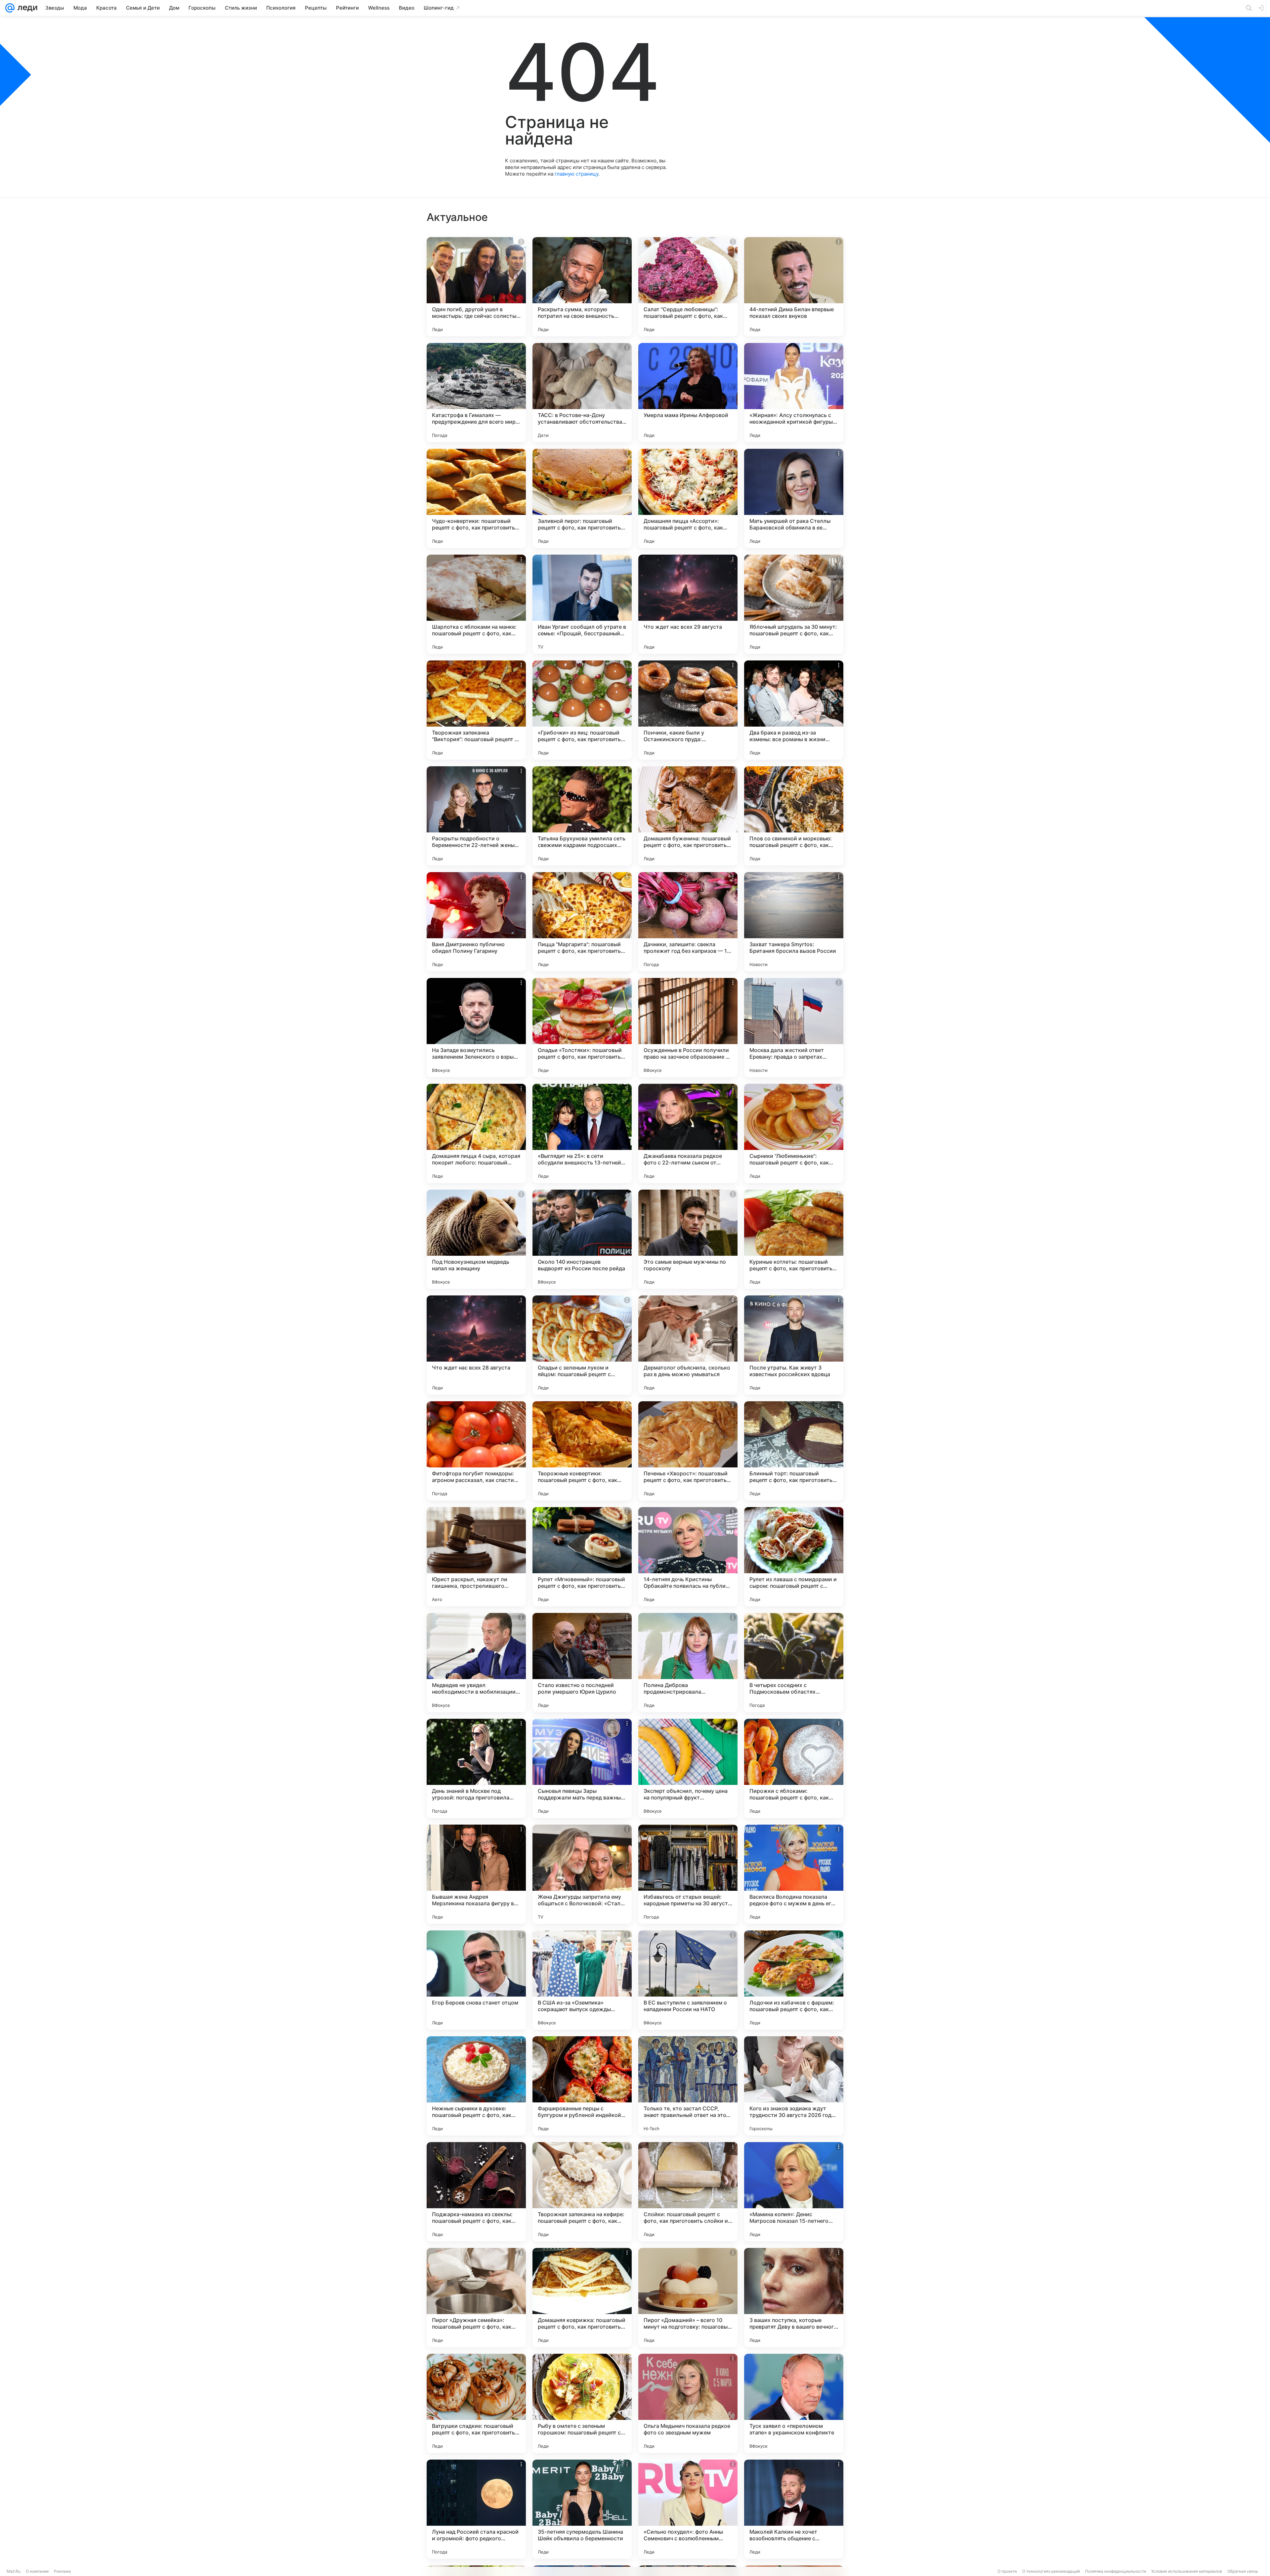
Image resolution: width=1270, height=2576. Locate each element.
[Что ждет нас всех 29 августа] (688, 604)
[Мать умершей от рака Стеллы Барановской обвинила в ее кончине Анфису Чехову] (794, 498)
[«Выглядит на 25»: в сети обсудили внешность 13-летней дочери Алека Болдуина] (582, 1133)
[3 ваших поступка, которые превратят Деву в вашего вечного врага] (794, 2298)
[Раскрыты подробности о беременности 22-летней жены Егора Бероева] (476, 816)
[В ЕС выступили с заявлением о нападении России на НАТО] (688, 1980)
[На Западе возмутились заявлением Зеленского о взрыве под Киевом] (476, 1028)
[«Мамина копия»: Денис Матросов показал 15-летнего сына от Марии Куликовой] (794, 2192)
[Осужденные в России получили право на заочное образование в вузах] (688, 1028)
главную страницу (576, 174)
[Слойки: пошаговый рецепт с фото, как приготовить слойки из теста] (688, 2192)
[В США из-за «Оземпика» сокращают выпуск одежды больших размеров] (582, 1980)
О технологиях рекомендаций (1051, 2571)
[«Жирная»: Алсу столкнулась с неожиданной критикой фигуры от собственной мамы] (794, 393)
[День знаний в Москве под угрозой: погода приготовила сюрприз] (476, 1768)
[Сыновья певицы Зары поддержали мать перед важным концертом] (582, 1768)
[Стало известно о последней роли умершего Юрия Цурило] (582, 1663)
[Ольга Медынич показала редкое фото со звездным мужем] (688, 2403)
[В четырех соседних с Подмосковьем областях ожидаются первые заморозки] (794, 1663)
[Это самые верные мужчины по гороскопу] (688, 1239)
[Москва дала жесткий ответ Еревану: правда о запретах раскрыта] (794, 1028)
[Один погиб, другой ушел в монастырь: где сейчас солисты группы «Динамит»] (476, 287)
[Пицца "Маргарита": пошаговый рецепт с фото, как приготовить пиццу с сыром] (582, 922)
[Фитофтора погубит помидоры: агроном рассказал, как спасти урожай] (476, 1451)
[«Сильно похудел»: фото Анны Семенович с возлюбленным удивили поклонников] (688, 2509)
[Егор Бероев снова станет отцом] (476, 1980)
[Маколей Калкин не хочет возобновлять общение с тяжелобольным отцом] (794, 2509)
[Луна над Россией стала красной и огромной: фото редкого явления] (476, 2509)
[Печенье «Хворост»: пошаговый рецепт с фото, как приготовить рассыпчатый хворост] (688, 1451)
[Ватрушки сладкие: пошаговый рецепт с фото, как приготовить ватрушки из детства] (476, 2403)
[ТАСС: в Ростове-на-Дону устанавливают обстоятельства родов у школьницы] (582, 393)
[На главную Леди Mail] (26, 8)
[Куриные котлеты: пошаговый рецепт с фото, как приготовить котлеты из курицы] (794, 1239)
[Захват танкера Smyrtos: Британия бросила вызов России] (794, 922)
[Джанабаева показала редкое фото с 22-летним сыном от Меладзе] (688, 1133)
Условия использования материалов (1187, 2571)
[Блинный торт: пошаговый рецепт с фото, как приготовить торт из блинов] (794, 1451)
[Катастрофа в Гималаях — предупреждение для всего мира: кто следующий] (476, 393)
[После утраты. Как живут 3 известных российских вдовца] (794, 1345)
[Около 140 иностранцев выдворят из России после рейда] (582, 1239)
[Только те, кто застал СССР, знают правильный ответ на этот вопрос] (688, 2086)
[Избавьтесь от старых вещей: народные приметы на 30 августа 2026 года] (688, 1874)
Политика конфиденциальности (1116, 2571)
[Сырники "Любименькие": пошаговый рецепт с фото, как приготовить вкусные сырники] (794, 1133)
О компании (37, 2571)
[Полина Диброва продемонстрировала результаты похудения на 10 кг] (688, 1663)
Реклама (62, 2571)
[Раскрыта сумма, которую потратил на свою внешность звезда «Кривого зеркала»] (582, 287)
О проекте (1007, 2571)
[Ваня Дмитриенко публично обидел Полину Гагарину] (476, 922)
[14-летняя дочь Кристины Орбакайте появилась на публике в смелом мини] (688, 1557)
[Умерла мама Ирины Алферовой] (688, 393)
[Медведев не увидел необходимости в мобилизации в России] (476, 1663)
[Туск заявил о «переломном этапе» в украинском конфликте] (794, 2403)
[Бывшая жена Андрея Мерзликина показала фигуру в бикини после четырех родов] (476, 1874)
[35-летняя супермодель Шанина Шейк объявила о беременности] (582, 2509)
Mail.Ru (14, 2571)
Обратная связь (1243, 2571)
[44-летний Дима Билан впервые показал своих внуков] (794, 287)
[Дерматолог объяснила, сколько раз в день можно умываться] (688, 1345)
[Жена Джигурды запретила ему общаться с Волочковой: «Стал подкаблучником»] (582, 1874)
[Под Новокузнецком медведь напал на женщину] (476, 1239)
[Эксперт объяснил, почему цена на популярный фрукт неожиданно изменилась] (688, 1768)
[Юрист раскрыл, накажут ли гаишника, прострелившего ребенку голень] (476, 1557)
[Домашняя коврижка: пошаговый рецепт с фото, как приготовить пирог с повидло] (582, 2298)
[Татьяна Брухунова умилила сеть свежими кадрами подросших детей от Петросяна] (582, 816)
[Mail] (10, 8)
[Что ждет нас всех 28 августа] (476, 1345)
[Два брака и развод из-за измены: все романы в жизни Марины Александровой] (794, 710)
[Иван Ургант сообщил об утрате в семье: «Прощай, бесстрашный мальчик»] (582, 604)
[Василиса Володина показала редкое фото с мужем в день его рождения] (794, 1874)
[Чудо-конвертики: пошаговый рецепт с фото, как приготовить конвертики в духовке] (476, 498)
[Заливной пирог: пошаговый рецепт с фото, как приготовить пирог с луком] (582, 498)
